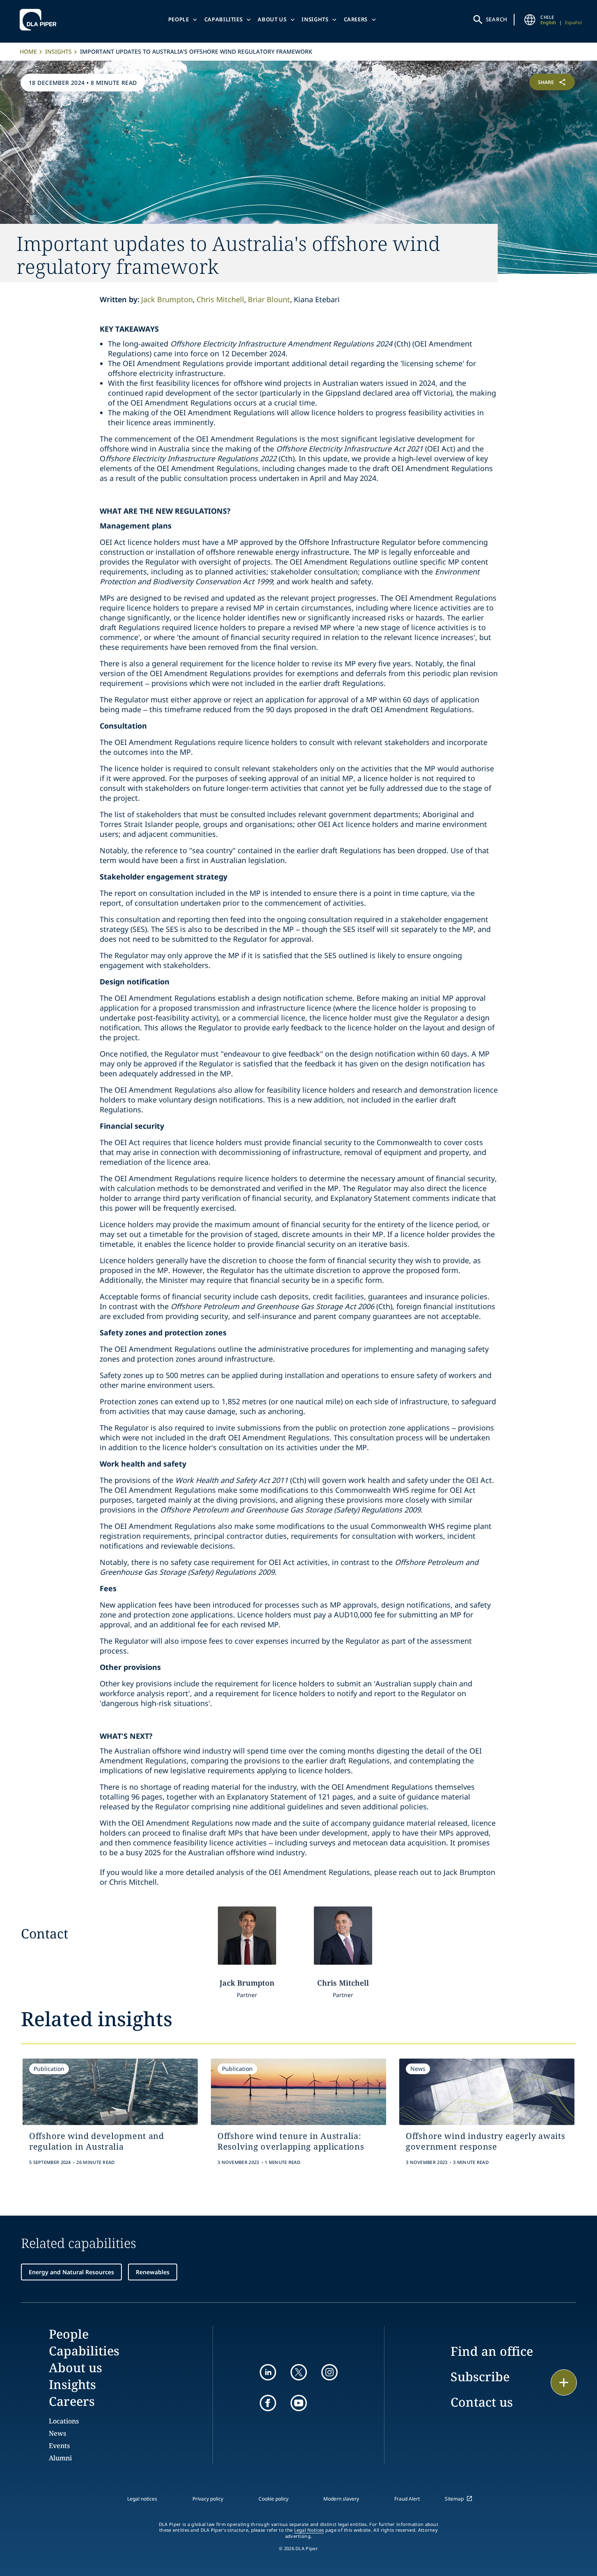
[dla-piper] (40, 20)
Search (497, 19)
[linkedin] (268, 2372)
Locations (64, 2421)
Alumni (60, 2458)
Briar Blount (269, 299)
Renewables (153, 2272)
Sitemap (454, 2499)
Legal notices (142, 2499)
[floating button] (564, 2382)
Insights (315, 19)
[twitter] (299, 2372)
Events (59, 2446)
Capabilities (224, 19)
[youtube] (299, 2403)
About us (272, 19)
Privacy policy (208, 2499)
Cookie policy (273, 2499)
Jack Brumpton (167, 299)
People (179, 19)
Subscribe (480, 2377)
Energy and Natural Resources (71, 2272)
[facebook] (268, 2403)
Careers (356, 19)
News (57, 2433)
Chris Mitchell (220, 299)
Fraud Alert (407, 2499)
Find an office (492, 2351)
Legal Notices (309, 2530)
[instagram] (329, 2372)
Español (573, 22)
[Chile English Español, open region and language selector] (530, 20)
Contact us (482, 2402)
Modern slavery (341, 2499)
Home (28, 51)
